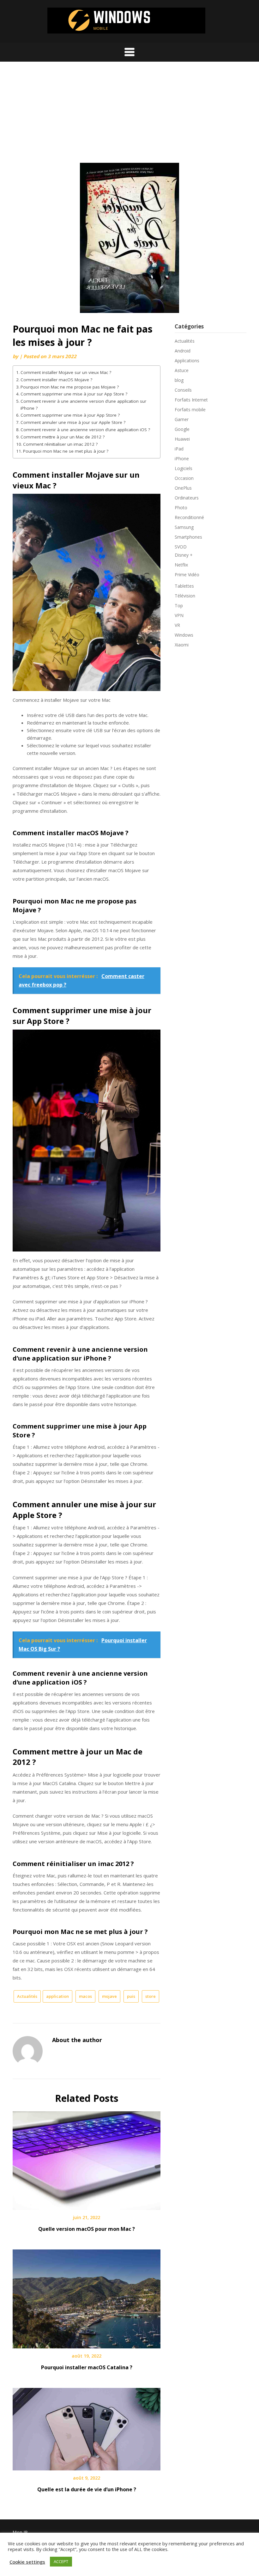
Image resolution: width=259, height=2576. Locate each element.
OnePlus (183, 488)
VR (177, 625)
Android (183, 351)
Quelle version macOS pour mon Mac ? (87, 2229)
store (151, 1996)
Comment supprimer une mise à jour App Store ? (70, 415)
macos (85, 1996)
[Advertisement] (129, 115)
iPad (179, 449)
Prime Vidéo (187, 575)
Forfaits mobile (190, 410)
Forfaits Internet (191, 400)
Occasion (184, 478)
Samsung (184, 527)
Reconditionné (189, 517)
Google (182, 429)
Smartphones (188, 537)
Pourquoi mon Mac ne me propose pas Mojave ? (70, 387)
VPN (179, 615)
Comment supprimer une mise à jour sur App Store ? (74, 394)
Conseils (183, 390)
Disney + (184, 555)
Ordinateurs (187, 498)
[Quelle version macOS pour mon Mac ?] (87, 2158)
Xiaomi (182, 645)
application (57, 1996)
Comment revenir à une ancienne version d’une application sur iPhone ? (83, 405)
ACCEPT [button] (61, 2561)
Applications (187, 361)
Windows (184, 635)
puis (131, 1996)
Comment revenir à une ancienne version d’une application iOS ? (85, 430)
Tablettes (184, 586)
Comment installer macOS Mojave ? (56, 380)
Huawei (182, 439)
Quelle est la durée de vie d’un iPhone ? (87, 2489)
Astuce (182, 370)
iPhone (182, 459)
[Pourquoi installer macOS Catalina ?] (87, 2297)
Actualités (27, 1996)
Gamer (182, 419)
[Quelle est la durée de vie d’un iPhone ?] (87, 2427)
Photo (181, 508)
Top (179, 606)
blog (179, 380)
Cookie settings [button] (27, 2562)
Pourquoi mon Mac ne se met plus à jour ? (66, 451)
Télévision (185, 596)
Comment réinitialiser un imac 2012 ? (60, 444)
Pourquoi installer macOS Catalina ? (87, 2367)
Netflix (181, 565)
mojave (109, 1996)
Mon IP (20, 2532)
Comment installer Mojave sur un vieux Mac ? (66, 372)
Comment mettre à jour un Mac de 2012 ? (63, 437)
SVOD (181, 547)
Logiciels (184, 468)
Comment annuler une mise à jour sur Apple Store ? (73, 422)
